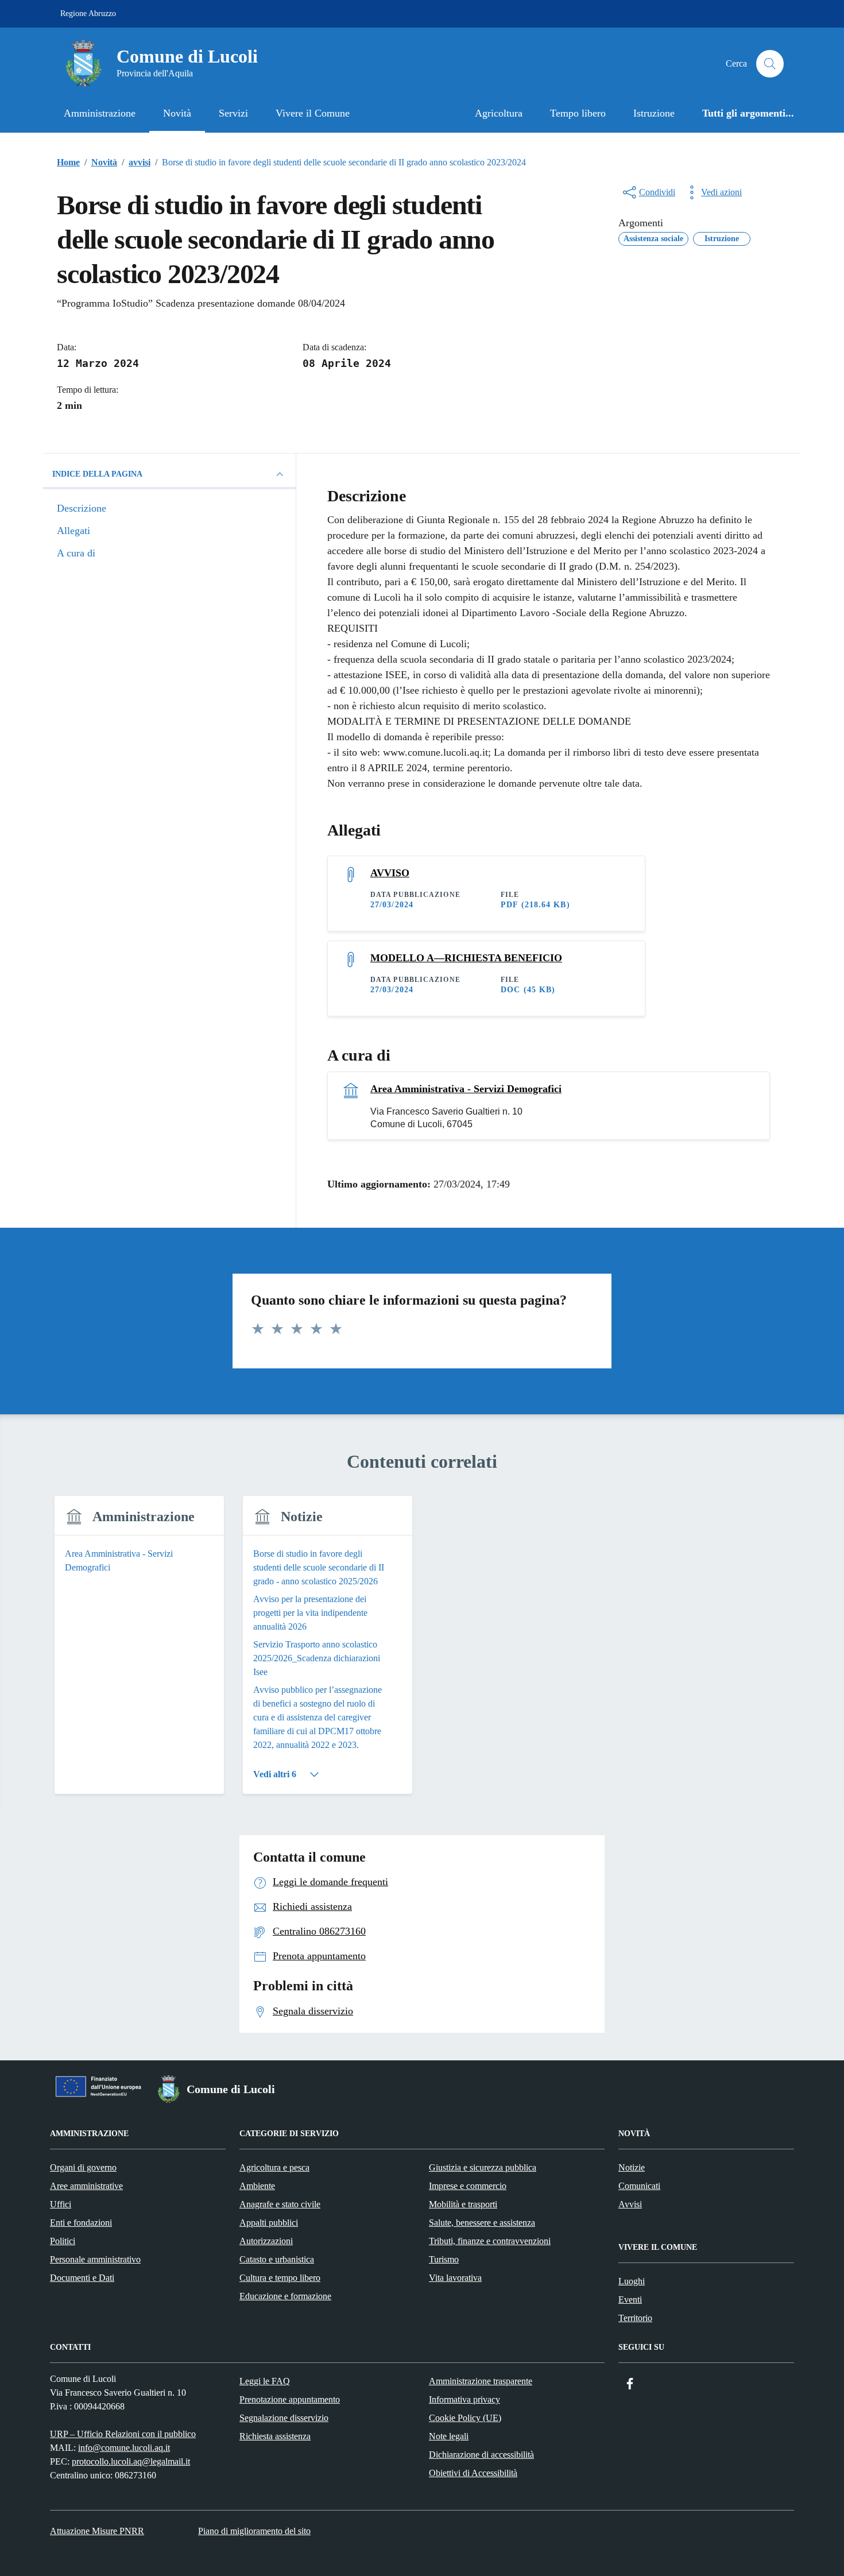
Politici (63, 2241)
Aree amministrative (86, 2186)
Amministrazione (100, 113)
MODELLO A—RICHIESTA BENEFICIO (466, 958)
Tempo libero (578, 113)
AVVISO (390, 873)
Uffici (61, 2204)
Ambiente (257, 2186)
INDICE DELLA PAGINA (97, 474)
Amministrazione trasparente (481, 2381)
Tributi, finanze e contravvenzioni (490, 2241)
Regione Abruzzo (88, 13)
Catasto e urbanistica (277, 2259)
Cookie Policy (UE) (465, 2418)
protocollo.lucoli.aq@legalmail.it (131, 2461)
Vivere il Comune (313, 113)
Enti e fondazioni (81, 2223)
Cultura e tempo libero (280, 2278)
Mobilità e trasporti (463, 2204)
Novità (177, 113)
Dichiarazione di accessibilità (481, 2455)
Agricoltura (499, 113)
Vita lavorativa (455, 2278)
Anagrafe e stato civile (280, 2204)
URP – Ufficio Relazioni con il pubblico (123, 2434)
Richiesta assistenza (275, 2436)
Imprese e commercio (468, 2186)
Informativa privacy (464, 2399)
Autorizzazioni (266, 2241)
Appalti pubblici (269, 2223)
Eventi (630, 2300)
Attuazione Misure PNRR (97, 2531)
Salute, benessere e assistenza (482, 2223)
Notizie (632, 2167)
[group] (139, 1652)
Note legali (449, 2436)
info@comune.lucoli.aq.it (124, 2448)
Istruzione (654, 113)
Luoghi (632, 2281)
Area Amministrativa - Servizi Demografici (466, 1089)
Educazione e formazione (285, 2296)
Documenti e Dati (82, 2278)
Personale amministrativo (95, 2259)
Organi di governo (83, 2167)
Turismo (444, 2259)
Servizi (233, 113)
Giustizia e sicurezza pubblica (483, 2167)
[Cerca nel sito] (770, 64)
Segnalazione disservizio (284, 2418)
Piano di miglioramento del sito (254, 2531)
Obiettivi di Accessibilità (473, 2473)
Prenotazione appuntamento (290, 2399)
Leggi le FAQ (265, 2381)
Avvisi (630, 2204)
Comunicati (639, 2186)
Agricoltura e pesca (274, 2167)
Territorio (635, 2318)
